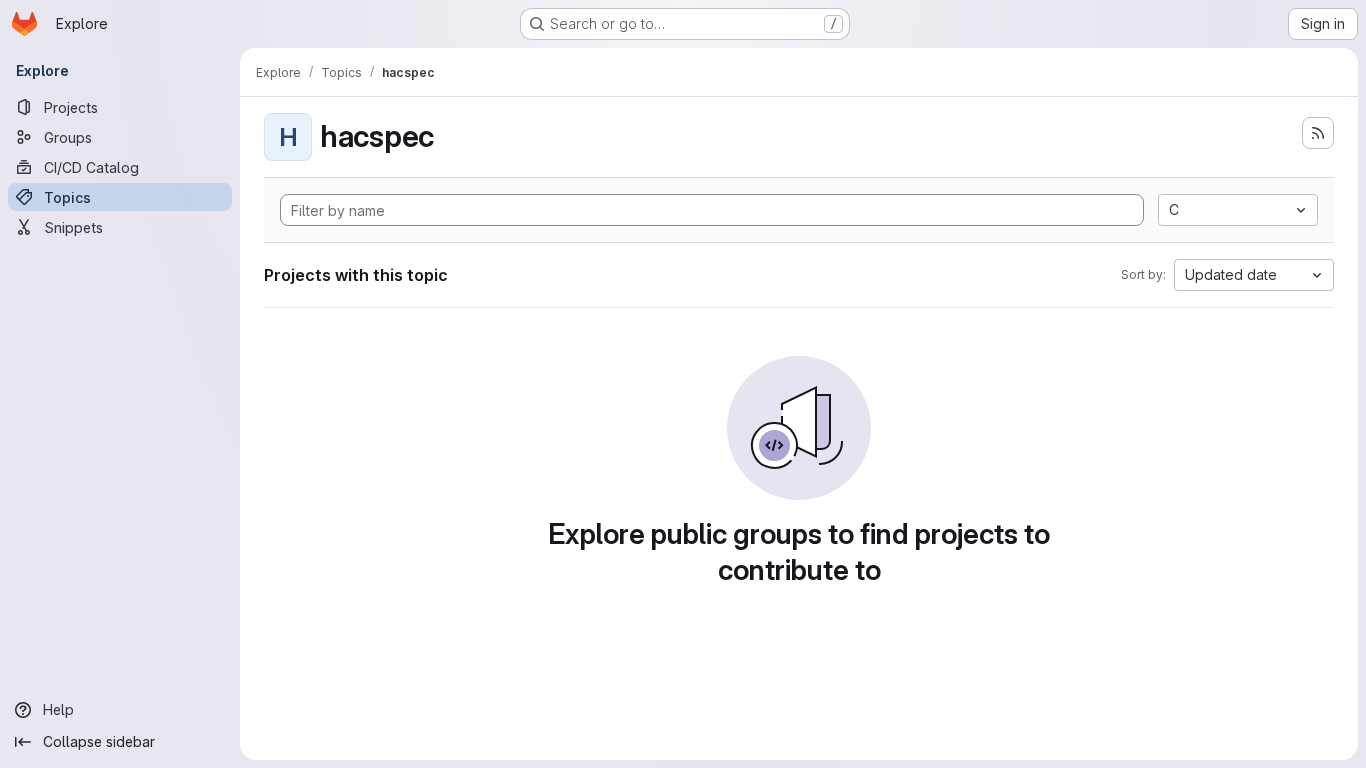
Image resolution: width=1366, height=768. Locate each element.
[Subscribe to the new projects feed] (1318, 133)
